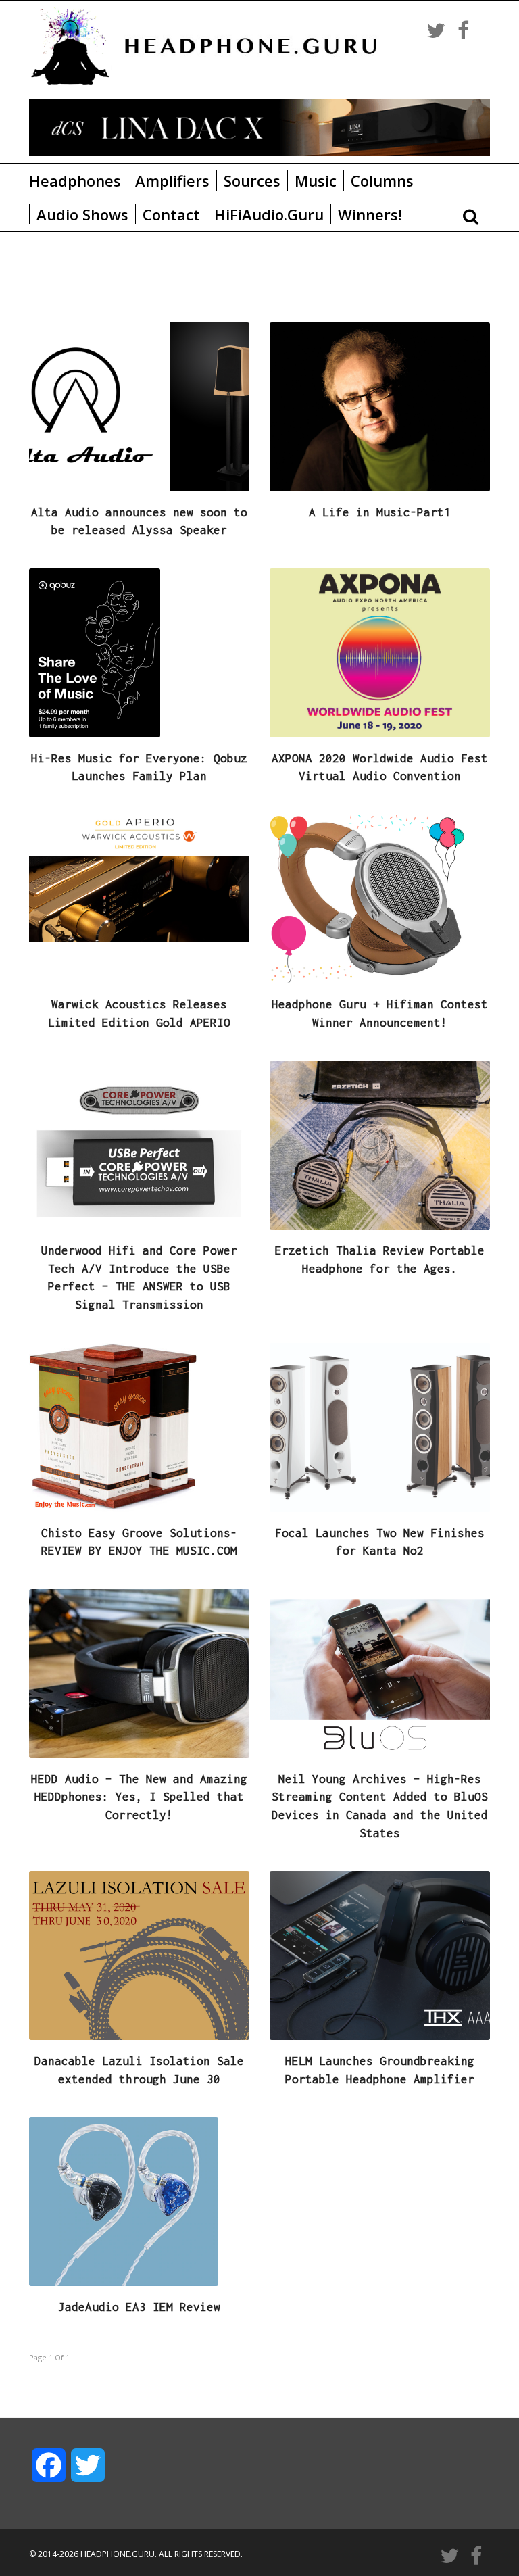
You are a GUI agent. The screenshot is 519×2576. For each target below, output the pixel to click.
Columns (382, 180)
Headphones (75, 180)
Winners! (370, 214)
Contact (171, 214)
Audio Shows (82, 214)
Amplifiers (172, 180)
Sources (252, 180)
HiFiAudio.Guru (269, 214)
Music (316, 180)
